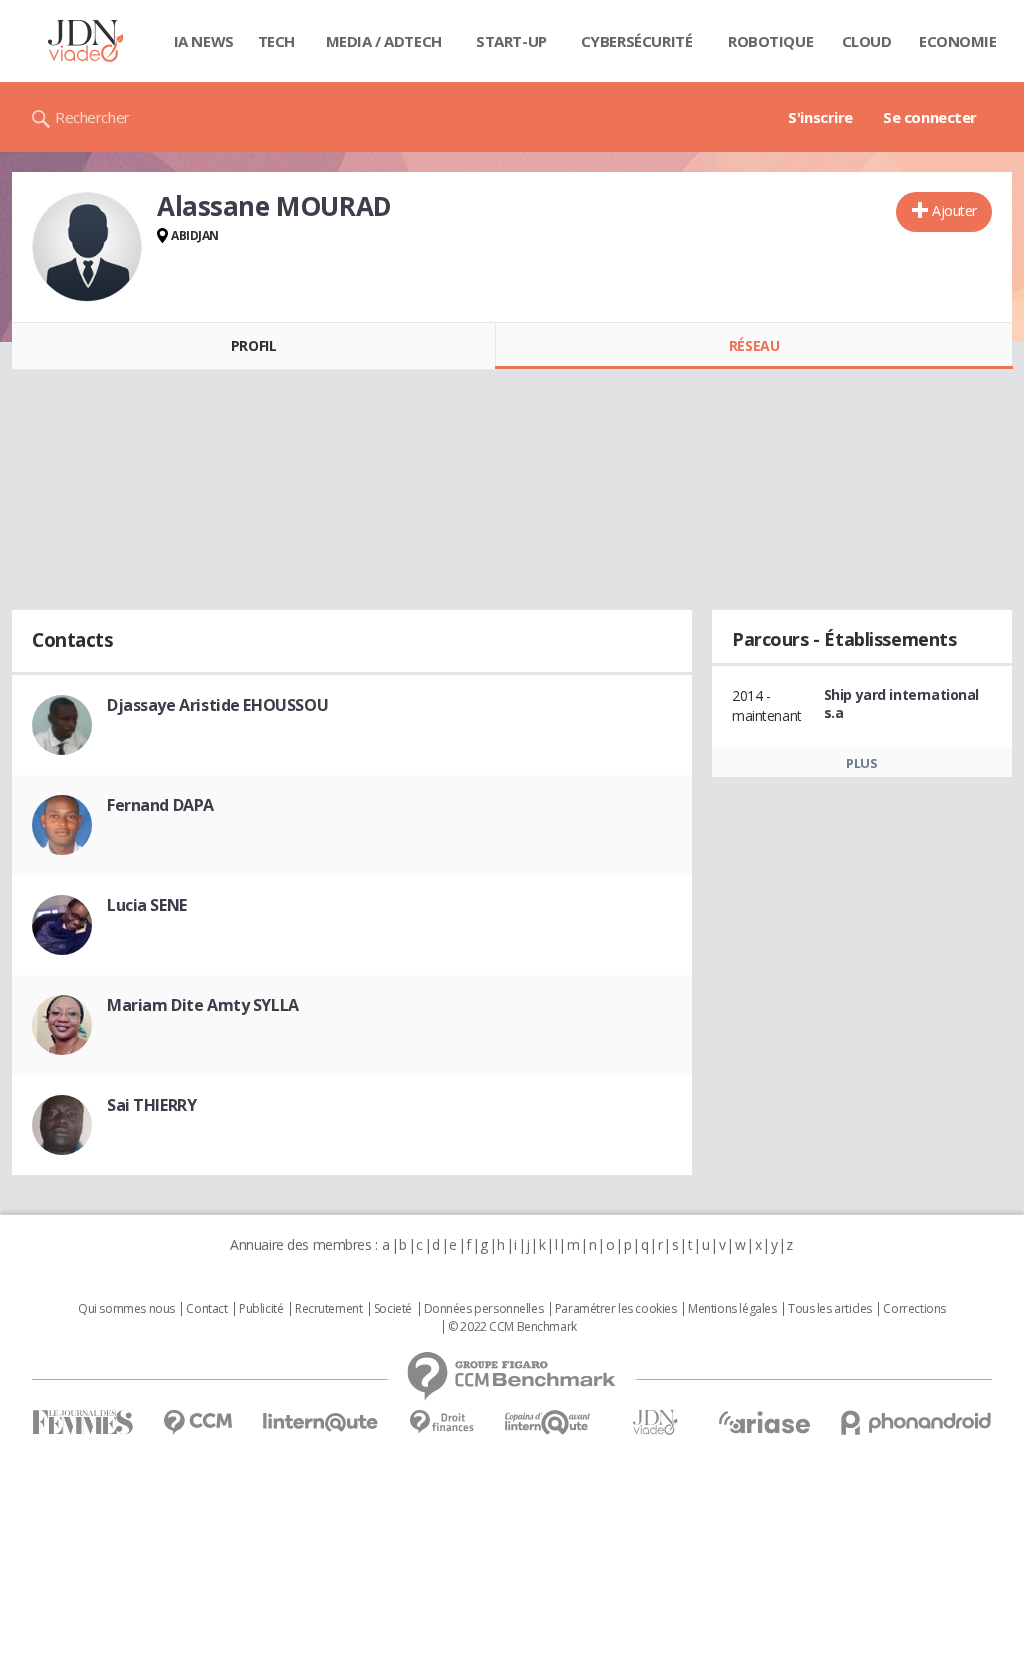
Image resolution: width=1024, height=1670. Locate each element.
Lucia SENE (147, 905)
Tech (276, 41)
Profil (253, 345)
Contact (206, 1309)
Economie (958, 41)
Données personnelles (484, 1309)
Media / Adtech (384, 41)
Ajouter (954, 210)
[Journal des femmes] (82, 1422)
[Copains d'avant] (548, 1422)
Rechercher (92, 117)
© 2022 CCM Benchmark (512, 1327)
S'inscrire (820, 117)
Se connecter (930, 117)
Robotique (770, 41)
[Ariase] (764, 1422)
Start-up (511, 41)
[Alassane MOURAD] (87, 247)
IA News (204, 41)
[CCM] (197, 1422)
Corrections (914, 1309)
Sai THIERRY (151, 1105)
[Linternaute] (321, 1422)
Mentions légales (732, 1309)
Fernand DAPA (160, 805)
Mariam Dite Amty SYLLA (203, 1005)
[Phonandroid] (916, 1422)
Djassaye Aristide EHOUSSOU (217, 705)
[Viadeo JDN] (655, 1422)
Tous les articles (830, 1309)
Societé (393, 1309)
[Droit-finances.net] (441, 1422)
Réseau (754, 345)
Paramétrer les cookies (616, 1309)
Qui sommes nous (126, 1309)
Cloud (867, 41)
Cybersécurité (637, 41)
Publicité (261, 1309)
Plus (861, 763)
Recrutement (328, 1309)
